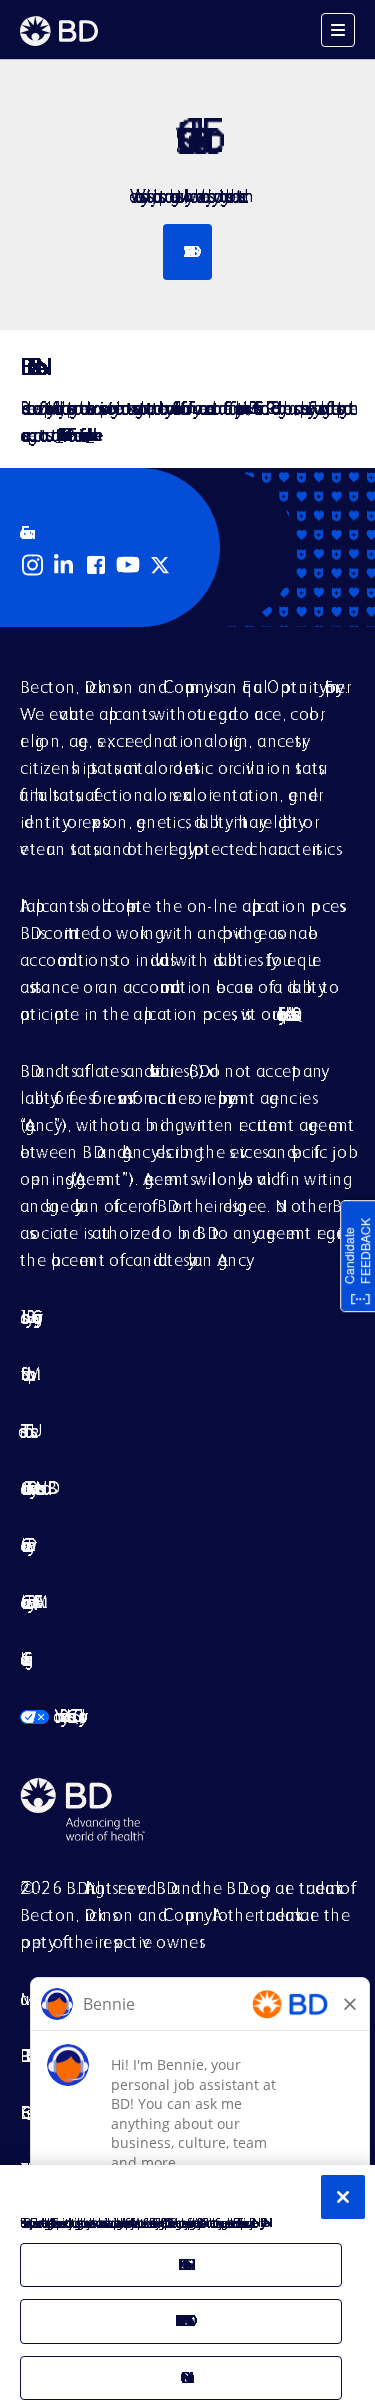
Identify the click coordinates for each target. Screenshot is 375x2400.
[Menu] (338, 30)
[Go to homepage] (59, 31)
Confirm (180, 2377)
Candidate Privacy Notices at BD (34, 1487)
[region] (187, 2282)
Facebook (96, 565)
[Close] (343, 2197)
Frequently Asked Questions (285, 1013)
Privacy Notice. (261, 2222)
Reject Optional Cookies (181, 2320)
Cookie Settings (22, 1658)
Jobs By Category (27, 1316)
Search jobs (187, 251)
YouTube (128, 565)
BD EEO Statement (27, 2055)
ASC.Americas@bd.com (59, 434)
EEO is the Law (28, 2112)
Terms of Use (25, 1430)
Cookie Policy (24, 1544)
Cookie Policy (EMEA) (27, 1601)
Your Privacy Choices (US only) (50, 1715)
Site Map (23, 1373)
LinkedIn (64, 565)
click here (90, 434)
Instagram (32, 565)
